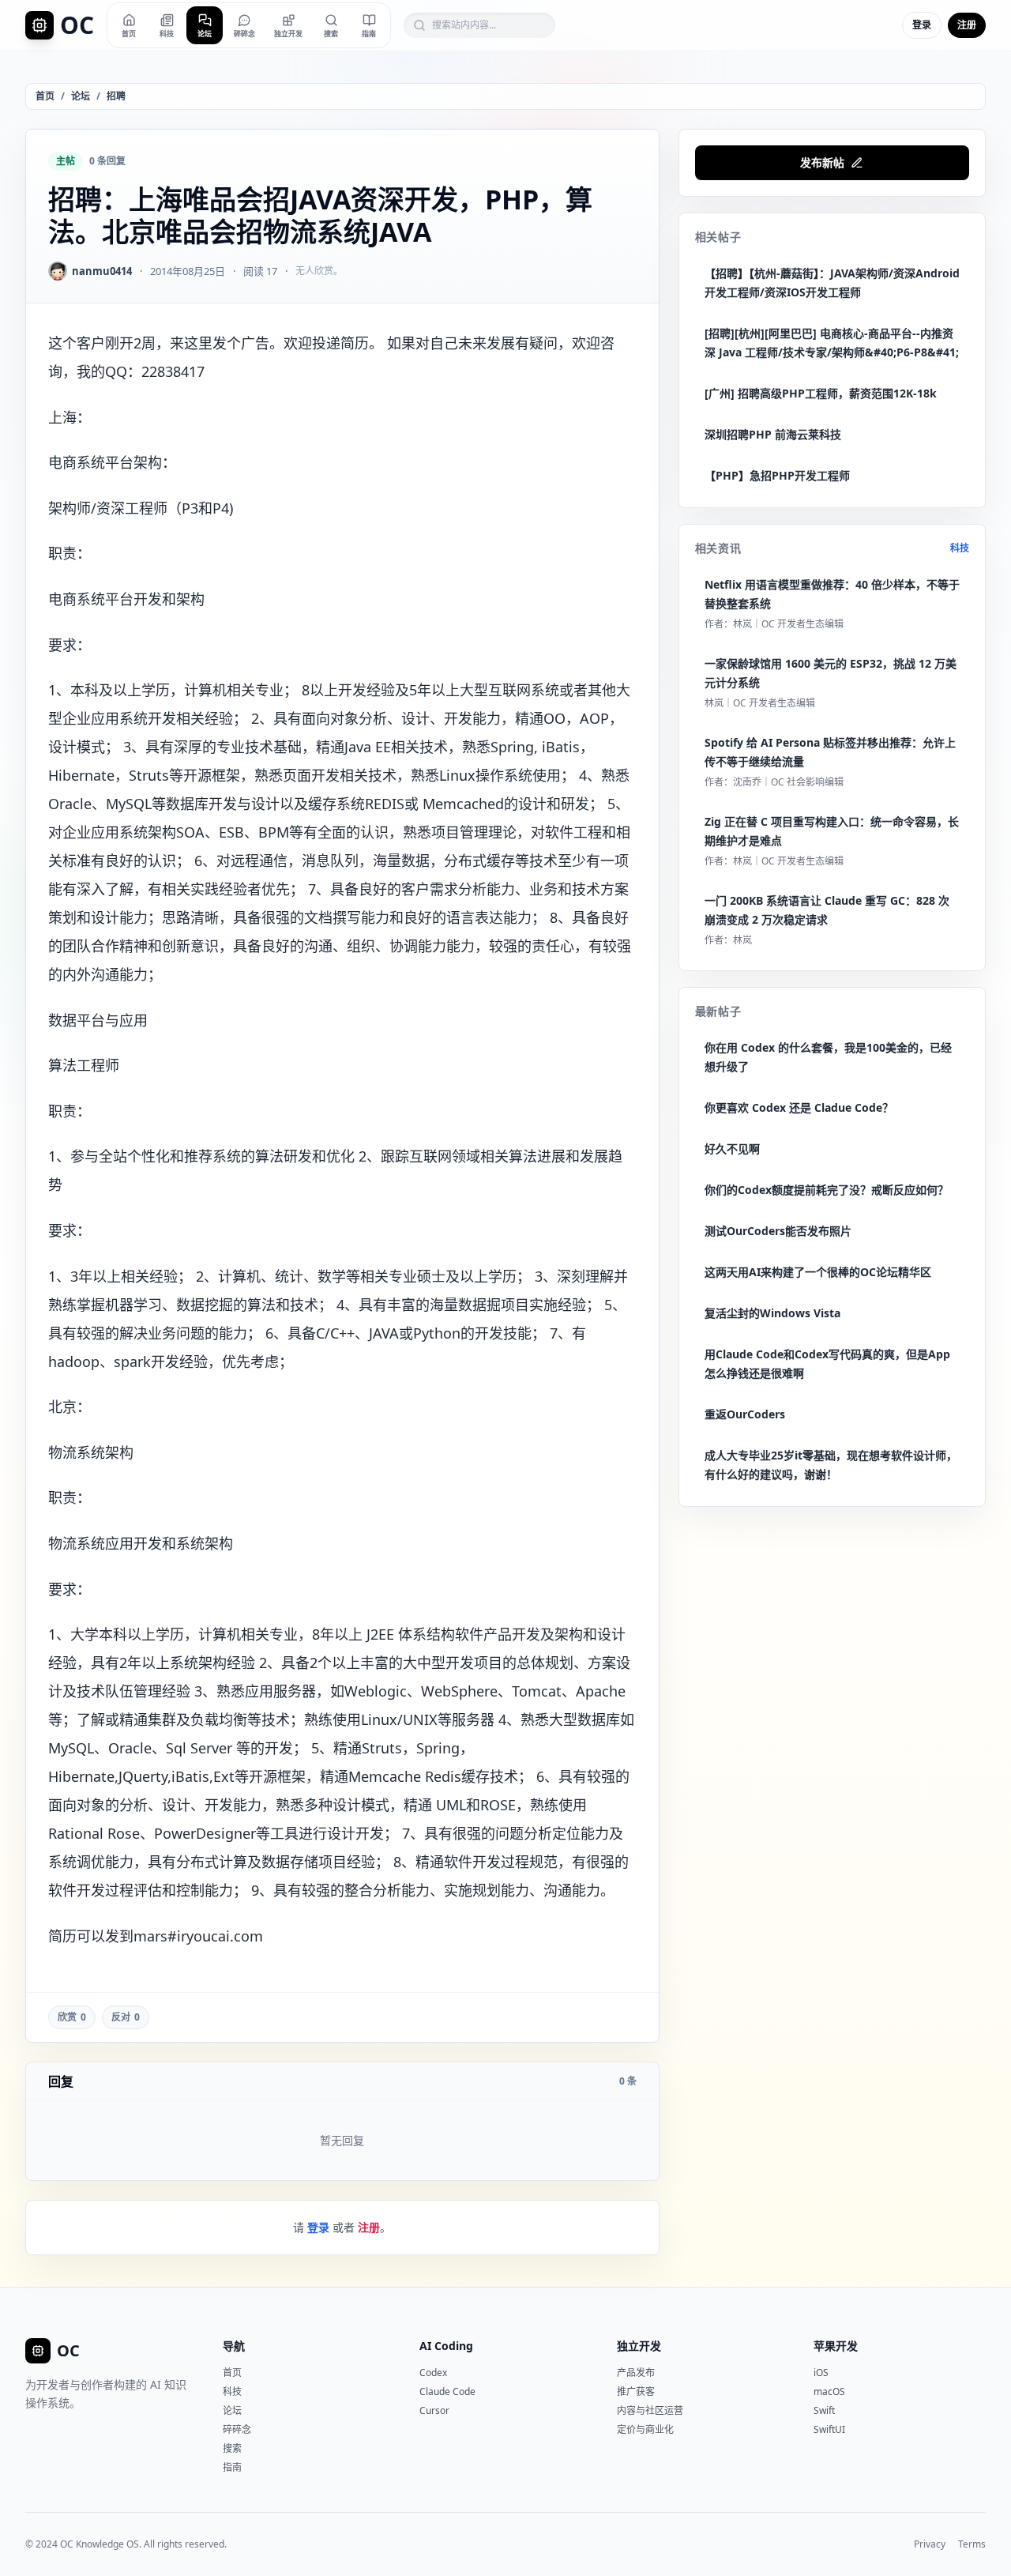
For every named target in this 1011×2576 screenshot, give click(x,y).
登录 (922, 25)
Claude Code (447, 2391)
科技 (960, 548)
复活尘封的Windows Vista (772, 1313)
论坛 (81, 96)
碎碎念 (237, 2429)
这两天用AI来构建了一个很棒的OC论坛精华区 (818, 1272)
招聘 (116, 96)
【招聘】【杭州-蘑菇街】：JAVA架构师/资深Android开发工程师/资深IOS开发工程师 (832, 282)
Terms (972, 2544)
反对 (126, 2017)
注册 (967, 25)
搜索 (232, 2448)
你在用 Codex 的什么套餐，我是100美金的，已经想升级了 (828, 1057)
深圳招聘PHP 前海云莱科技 (773, 434)
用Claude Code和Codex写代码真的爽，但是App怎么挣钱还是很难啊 (827, 1363)
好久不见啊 (732, 1149)
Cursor (434, 2410)
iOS (821, 2373)
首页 (45, 96)
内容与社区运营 (650, 2410)
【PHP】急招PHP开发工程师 (777, 475)
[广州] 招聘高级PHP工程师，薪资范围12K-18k (821, 393)
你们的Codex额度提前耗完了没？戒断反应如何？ (827, 1190)
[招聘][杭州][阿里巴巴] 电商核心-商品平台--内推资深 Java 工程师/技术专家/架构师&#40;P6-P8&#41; (832, 343)
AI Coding (446, 2346)
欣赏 (72, 2017)
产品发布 (636, 2373)
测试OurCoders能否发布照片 (778, 1231)
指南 (232, 2467)
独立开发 (639, 2346)
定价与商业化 (645, 2429)
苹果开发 (836, 2346)
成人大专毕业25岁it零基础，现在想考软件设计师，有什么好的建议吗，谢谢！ (831, 1465)
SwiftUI (829, 2429)
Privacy (930, 2544)
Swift (824, 2410)
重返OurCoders (745, 1414)
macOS (829, 2391)
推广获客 (636, 2391)
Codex (433, 2373)
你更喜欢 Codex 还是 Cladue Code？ (799, 1107)
